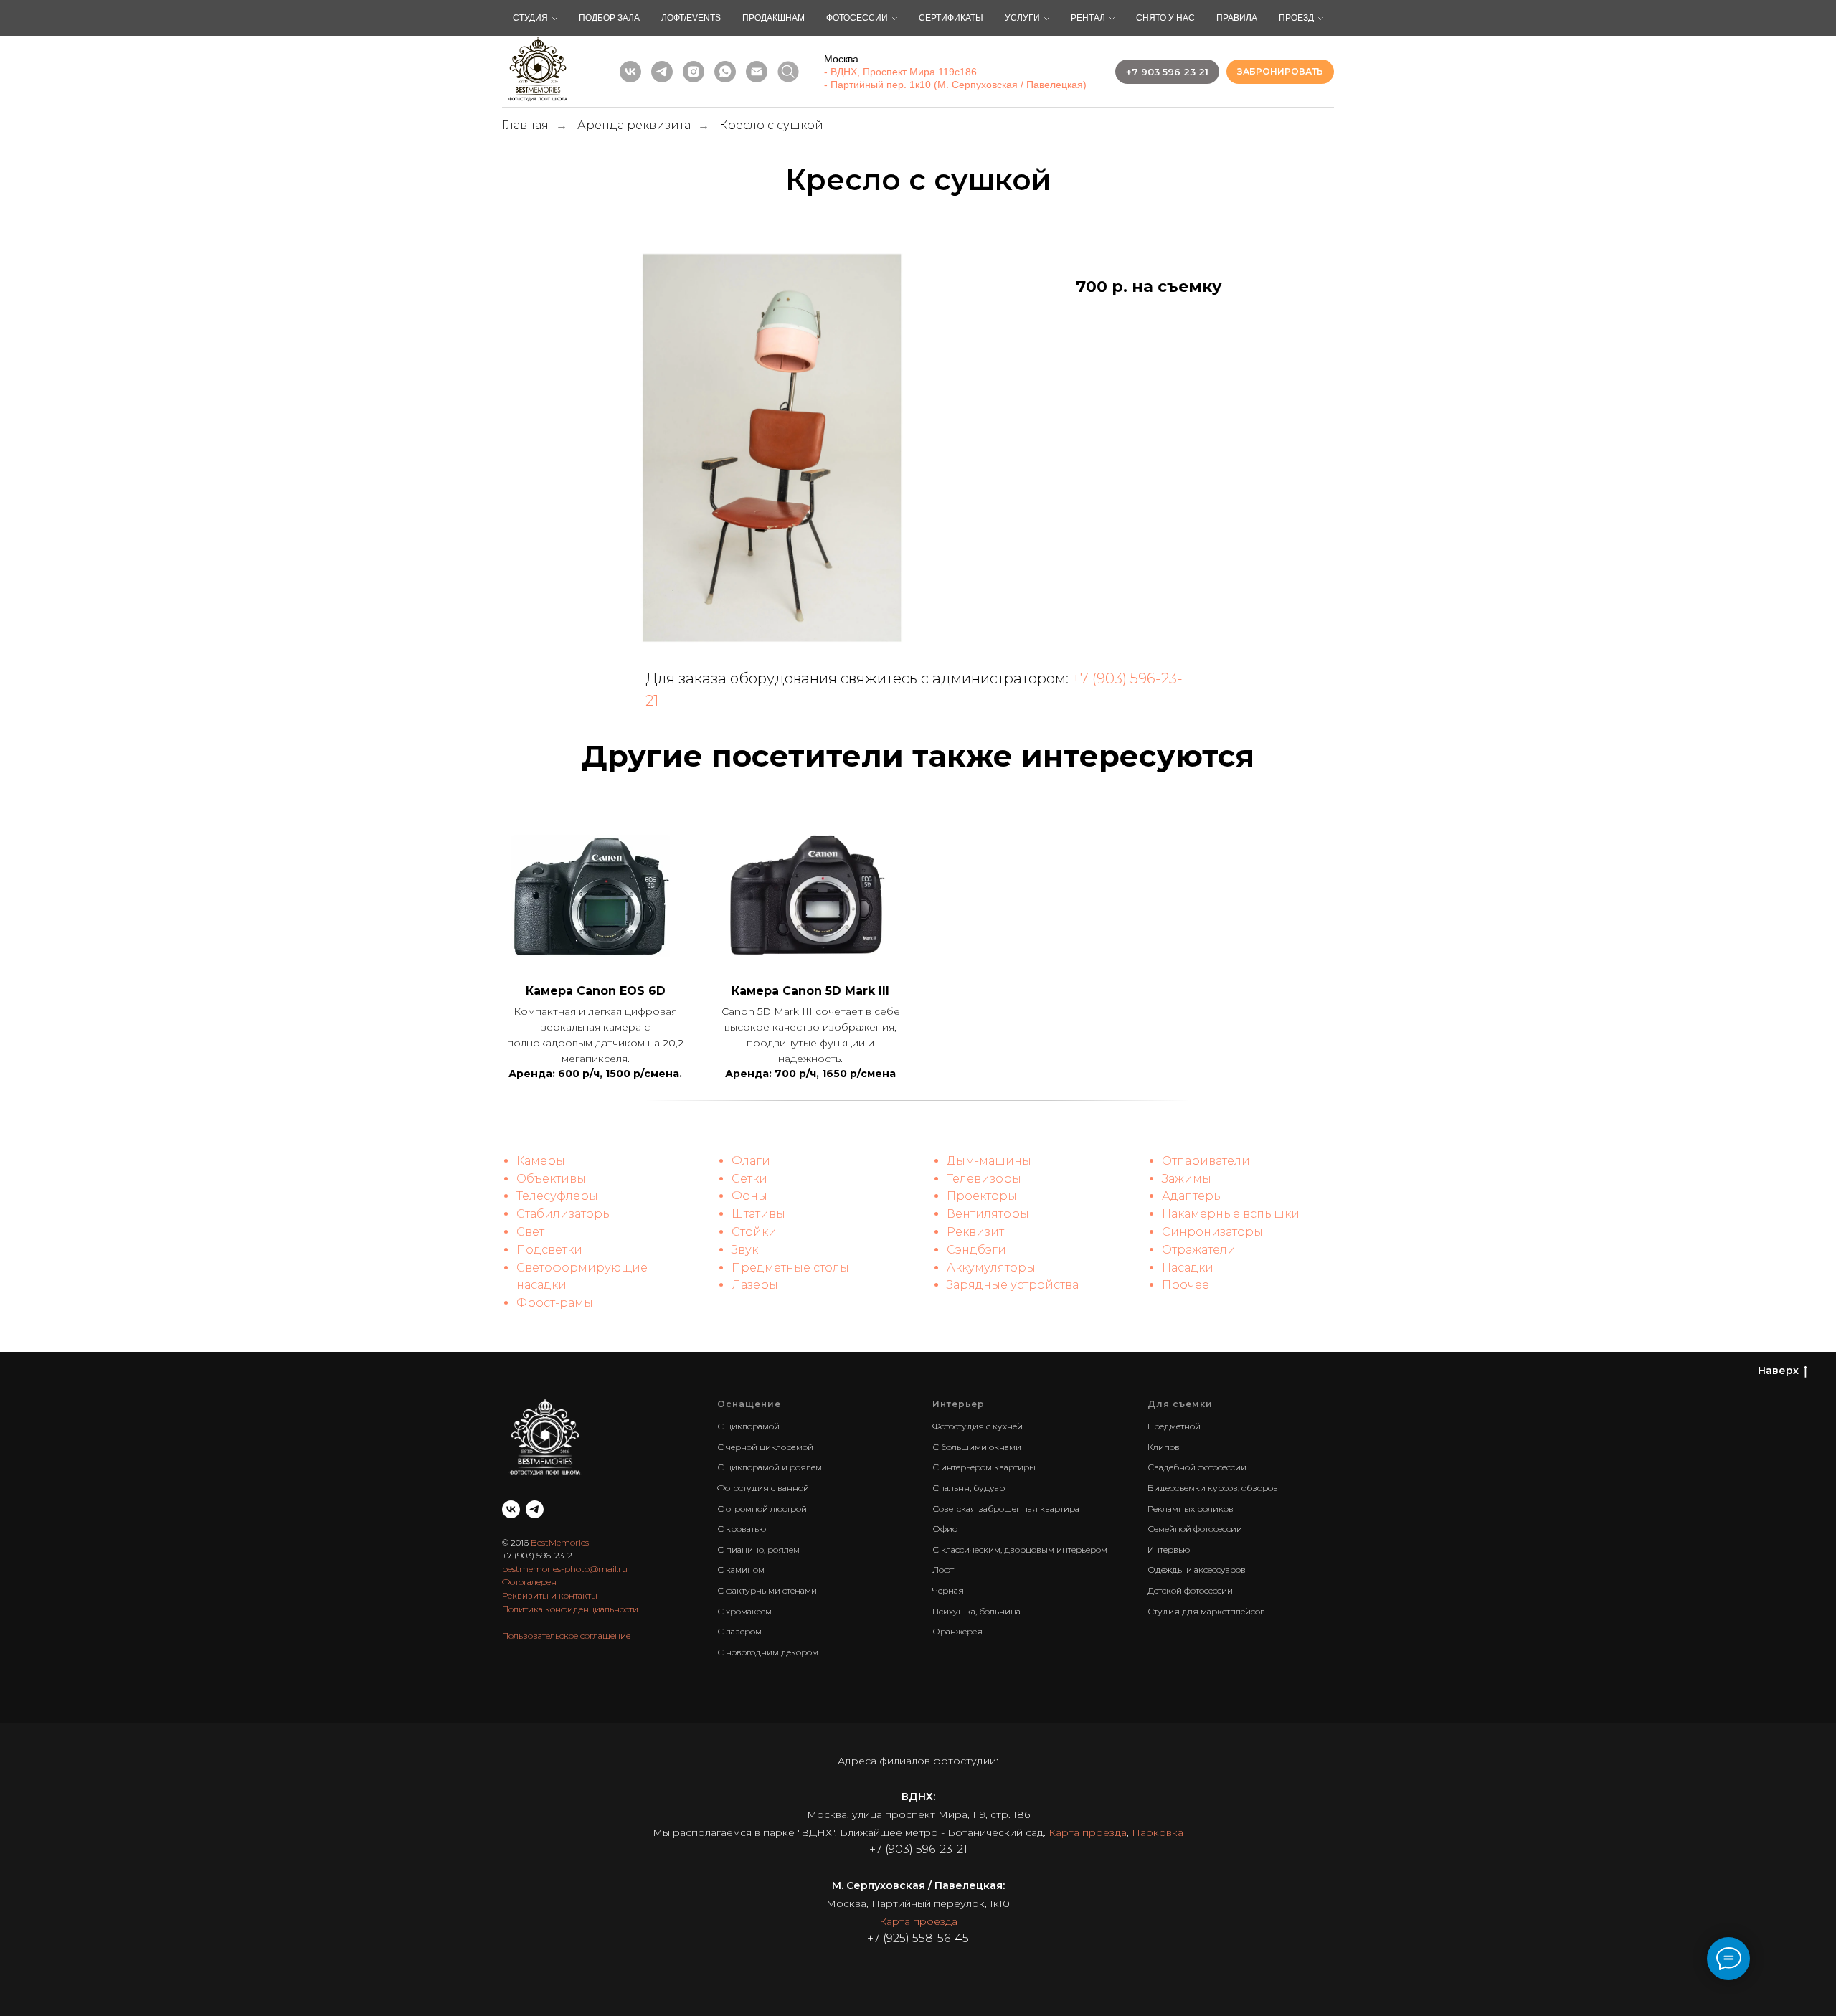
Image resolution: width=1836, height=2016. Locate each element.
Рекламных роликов (1191, 1509)
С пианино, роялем (758, 1549)
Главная (525, 125)
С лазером (739, 1631)
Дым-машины (989, 1161)
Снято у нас (1165, 18)
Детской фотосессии (1190, 1590)
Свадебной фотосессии (1197, 1467)
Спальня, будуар (969, 1488)
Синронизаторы (1212, 1232)
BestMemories (560, 1542)
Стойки (754, 1232)
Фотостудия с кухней (978, 1426)
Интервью (1169, 1549)
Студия (530, 18)
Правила (1237, 18)
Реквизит (975, 1232)
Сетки (749, 1179)
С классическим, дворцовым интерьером (1020, 1549)
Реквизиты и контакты (550, 1595)
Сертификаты (951, 18)
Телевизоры (984, 1179)
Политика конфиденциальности (570, 1609)
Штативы (758, 1214)
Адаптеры (1192, 1196)
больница (1000, 1611)
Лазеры (755, 1285)
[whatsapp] (725, 72)
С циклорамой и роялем (770, 1467)
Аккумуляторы (991, 1268)
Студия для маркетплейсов (1206, 1611)
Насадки (1188, 1268)
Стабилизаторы (564, 1214)
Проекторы (982, 1196)
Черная (948, 1590)
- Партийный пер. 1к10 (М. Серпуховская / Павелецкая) (955, 85)
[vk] (630, 72)
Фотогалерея (529, 1582)
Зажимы (1187, 1179)
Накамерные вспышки (1231, 1214)
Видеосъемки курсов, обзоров (1213, 1488)
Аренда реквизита (634, 125)
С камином (741, 1570)
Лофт (943, 1570)
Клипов (1164, 1447)
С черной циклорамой (765, 1447)
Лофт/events (691, 18)
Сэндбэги (976, 1250)
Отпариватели (1206, 1161)
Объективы (551, 1179)
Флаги (751, 1161)
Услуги (1022, 18)
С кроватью (742, 1529)
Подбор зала (609, 18)
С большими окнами (977, 1447)
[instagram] (694, 72)
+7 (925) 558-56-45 (918, 1938)
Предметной (1174, 1426)
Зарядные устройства (1013, 1285)
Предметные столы (790, 1268)
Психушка (954, 1611)
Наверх (1778, 1371)
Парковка (1158, 1832)
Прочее (1186, 1285)
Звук (745, 1250)
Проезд (1296, 18)
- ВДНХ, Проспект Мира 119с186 (900, 72)
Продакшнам (773, 18)
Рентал (1088, 18)
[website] (788, 72)
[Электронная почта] (757, 72)
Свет (530, 1232)
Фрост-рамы (555, 1303)
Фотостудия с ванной (763, 1488)
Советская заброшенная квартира (1006, 1509)
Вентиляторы (988, 1214)
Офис (945, 1529)
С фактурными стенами (767, 1590)
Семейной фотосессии (1195, 1529)
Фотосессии (857, 18)
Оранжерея (957, 1631)
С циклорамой (748, 1426)
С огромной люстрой (762, 1509)
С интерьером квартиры (984, 1467)
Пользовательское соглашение (566, 1636)
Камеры (541, 1161)
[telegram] (662, 72)
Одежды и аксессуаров (1197, 1570)
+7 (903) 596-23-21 (539, 1555)
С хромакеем (744, 1611)
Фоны (749, 1196)
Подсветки (549, 1250)
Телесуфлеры (557, 1196)
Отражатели (1199, 1250)
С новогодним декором (768, 1652)
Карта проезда (1088, 1832)
